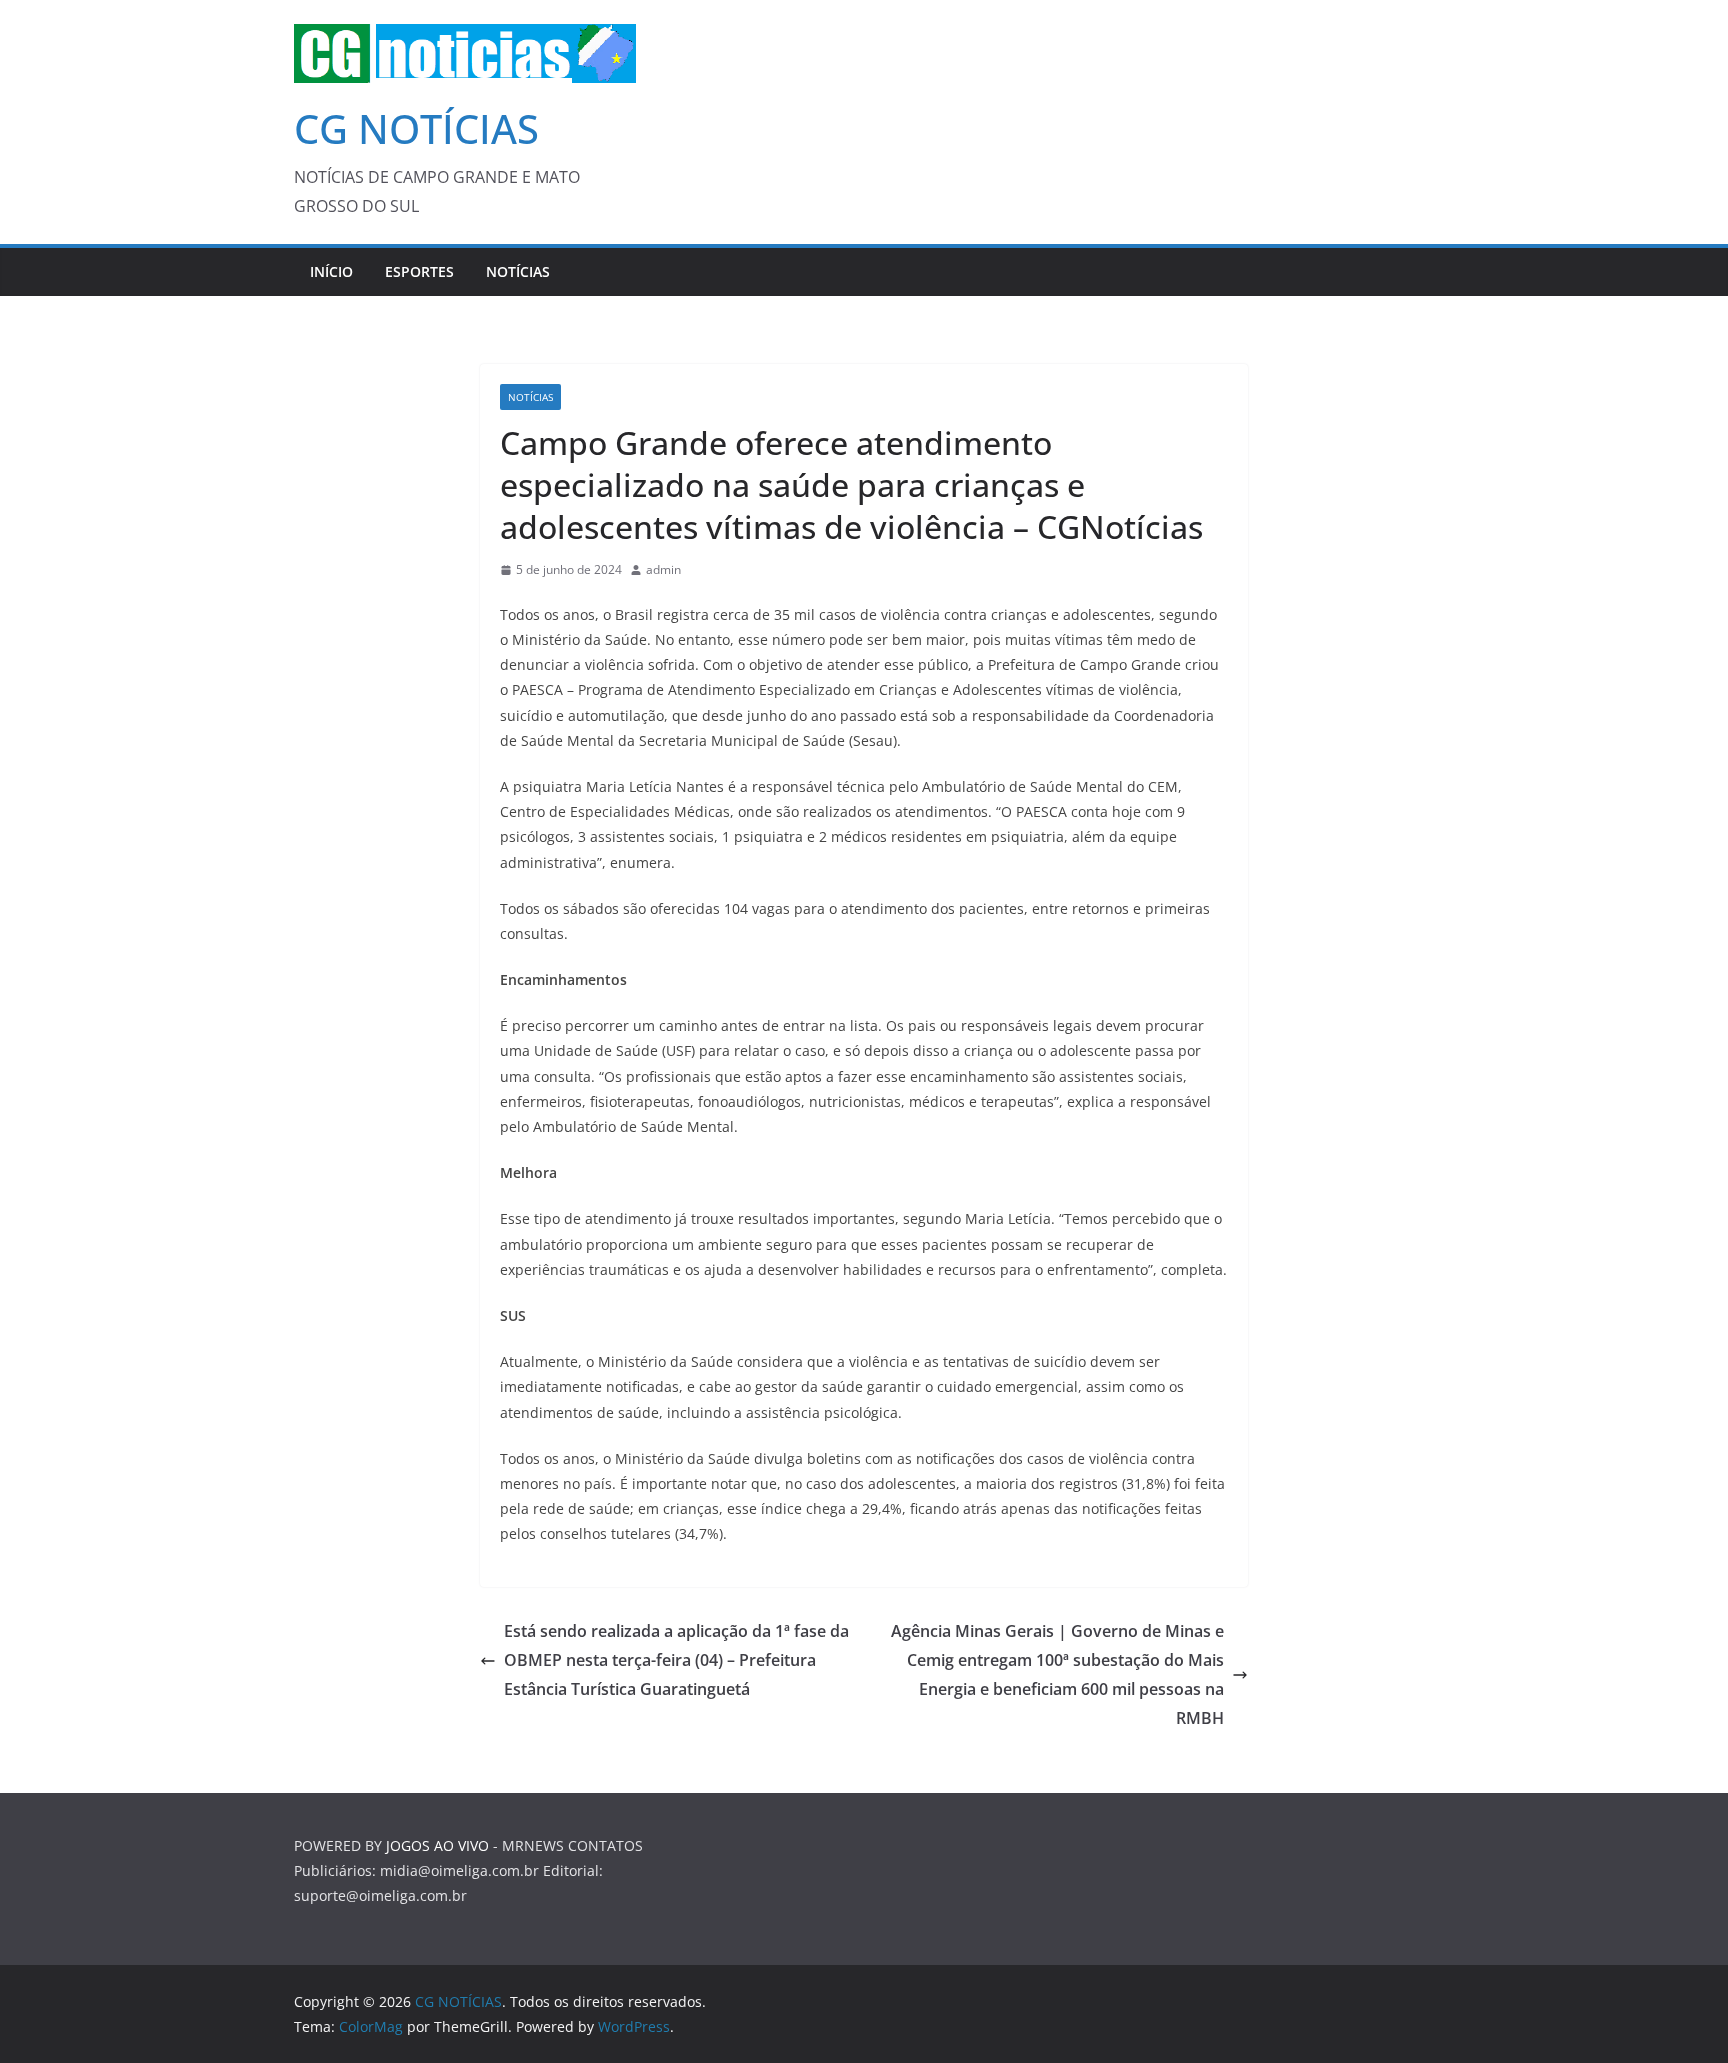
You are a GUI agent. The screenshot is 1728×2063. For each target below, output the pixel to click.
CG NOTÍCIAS (416, 128)
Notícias (518, 271)
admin (663, 569)
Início (331, 271)
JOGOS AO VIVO (437, 1845)
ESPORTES (419, 271)
